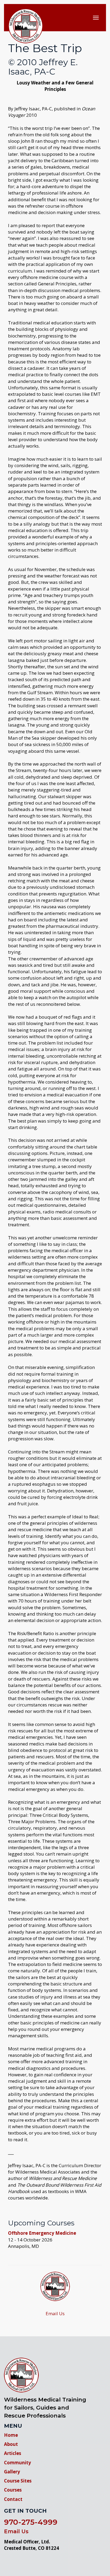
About (11, 2444)
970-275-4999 (31, 2522)
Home (11, 2435)
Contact (13, 2499)
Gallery (12, 2472)
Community (17, 2463)
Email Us (55, 2313)
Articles (13, 2453)
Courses (13, 2490)
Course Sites (18, 2481)
